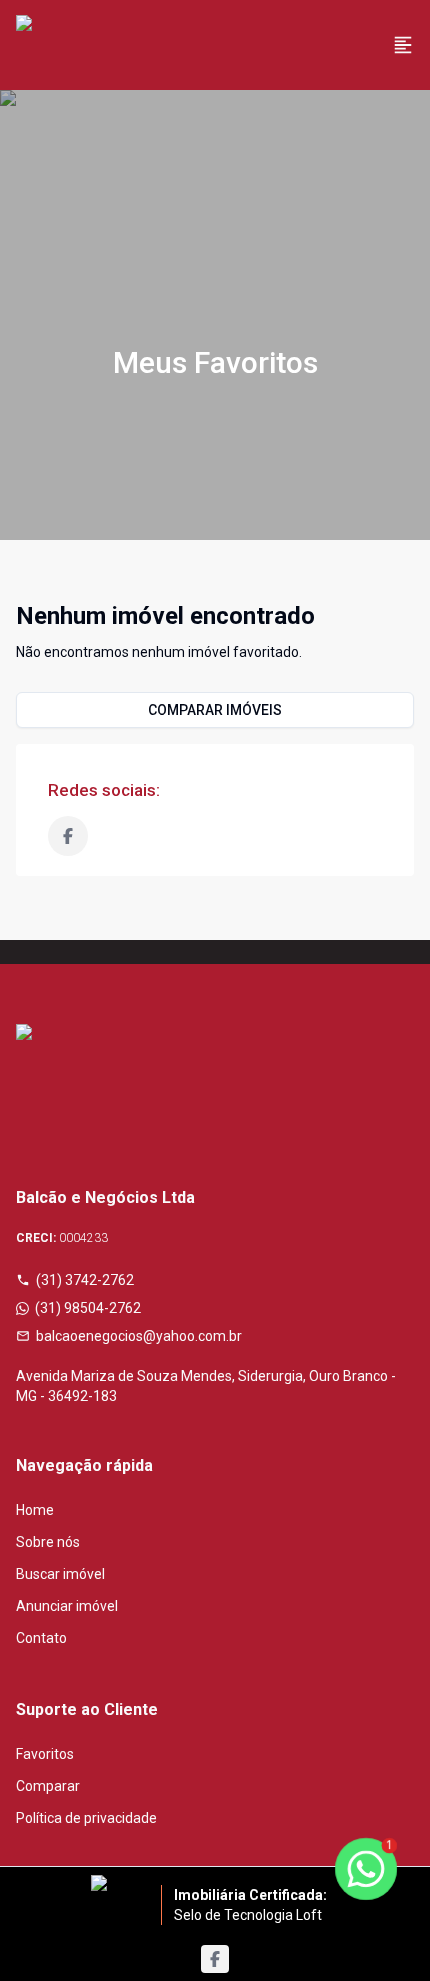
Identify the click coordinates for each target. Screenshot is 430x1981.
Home (35, 1510)
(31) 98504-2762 (88, 1308)
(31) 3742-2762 (85, 1280)
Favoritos (45, 1754)
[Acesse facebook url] (215, 1959)
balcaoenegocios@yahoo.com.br (139, 1336)
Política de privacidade (86, 1818)
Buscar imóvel (60, 1574)
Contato (41, 1638)
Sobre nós (48, 1542)
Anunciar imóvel (67, 1606)
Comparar (48, 1786)
